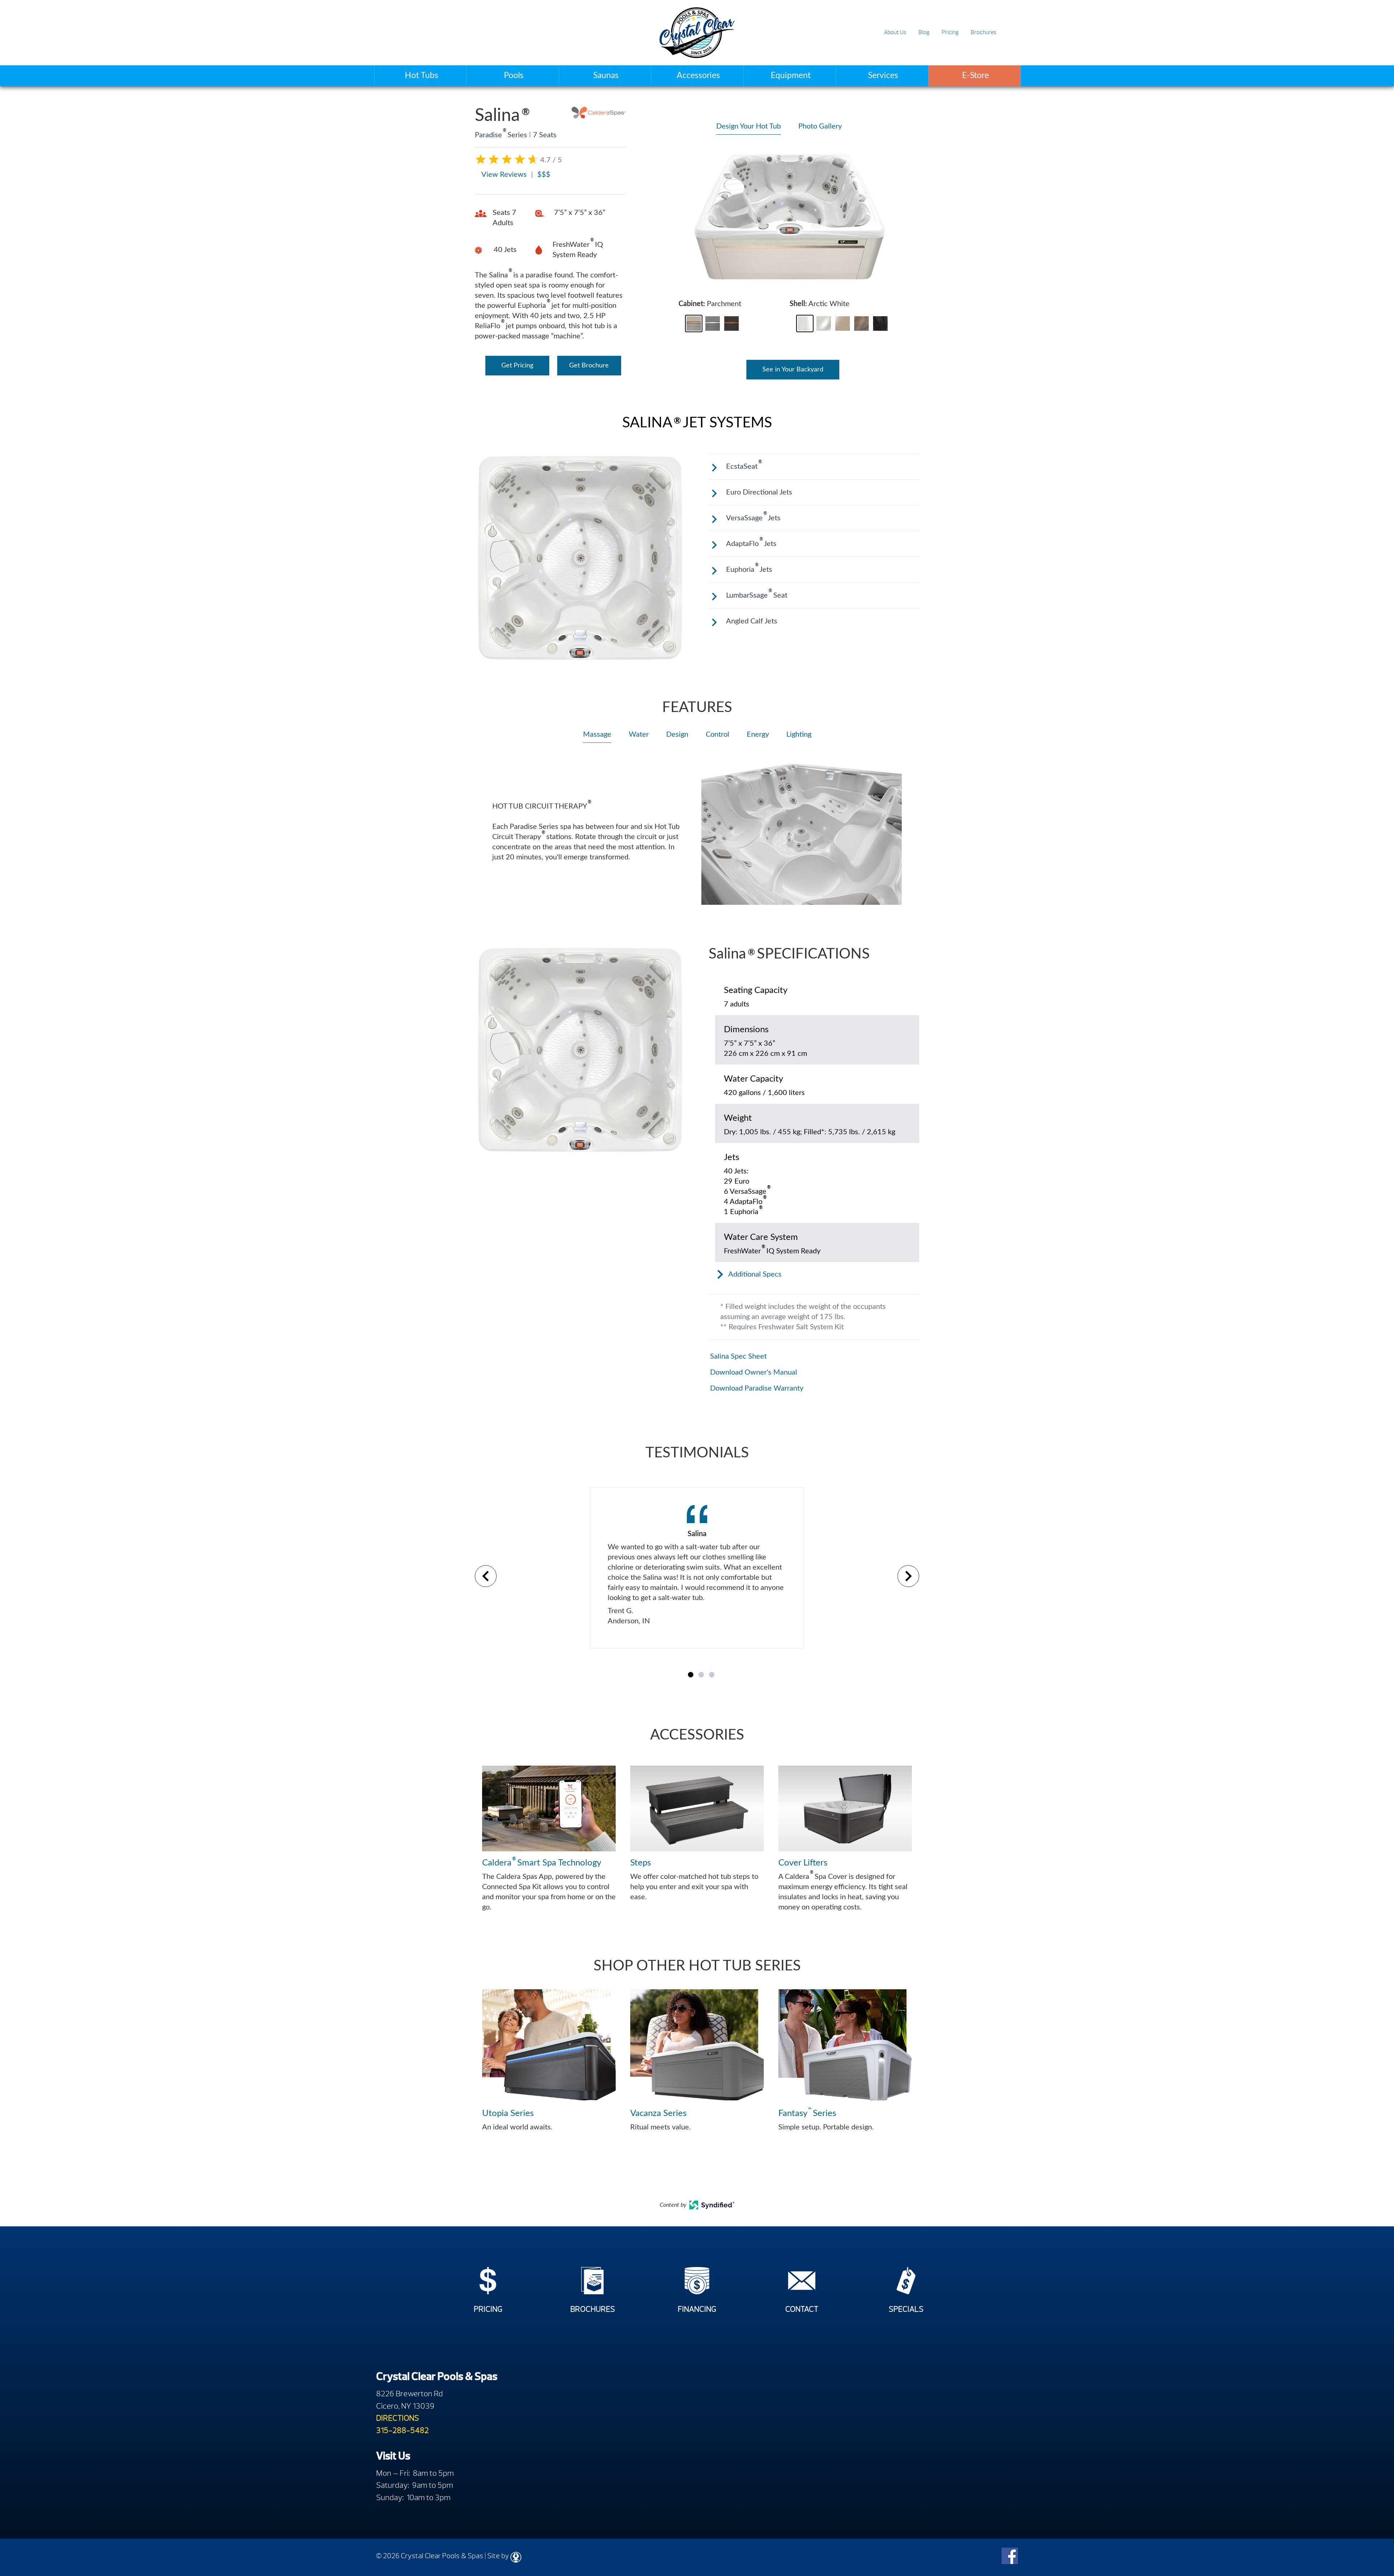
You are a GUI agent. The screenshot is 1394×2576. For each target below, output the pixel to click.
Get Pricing (517, 366)
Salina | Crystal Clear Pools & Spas (697, 33)
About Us (895, 32)
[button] (694, 323)
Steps (641, 1863)
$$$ (544, 175)
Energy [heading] (758, 734)
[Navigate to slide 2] (701, 1675)
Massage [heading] (597, 734)
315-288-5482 (402, 2430)
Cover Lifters (803, 1863)
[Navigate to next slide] (908, 1576)
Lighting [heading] (799, 734)
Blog (924, 32)
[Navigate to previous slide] (486, 1576)
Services (883, 75)
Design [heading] (677, 734)
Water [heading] (639, 734)
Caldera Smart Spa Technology (542, 1862)
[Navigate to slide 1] (691, 1675)
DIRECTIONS (398, 2418)
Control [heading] (718, 734)
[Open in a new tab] (712, 2207)
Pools (514, 75)
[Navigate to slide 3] (712, 1675)
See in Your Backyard (793, 370)
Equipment (791, 75)
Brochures (984, 32)
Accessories (698, 75)
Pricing (950, 32)
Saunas (606, 75)
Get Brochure (589, 366)
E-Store (975, 75)
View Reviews (504, 175)
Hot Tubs (421, 75)
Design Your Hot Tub (749, 126)
